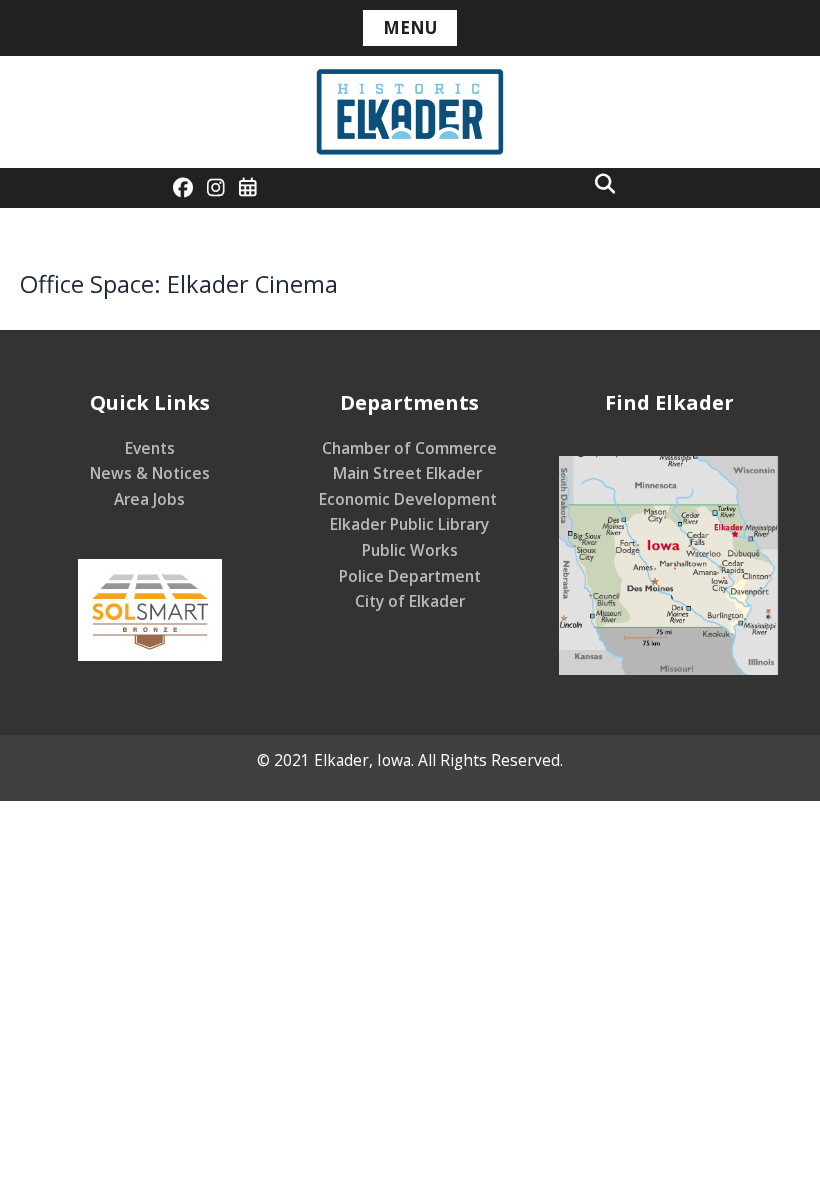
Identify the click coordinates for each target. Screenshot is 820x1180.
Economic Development (410, 499)
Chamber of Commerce (409, 448)
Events (150, 448)
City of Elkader (410, 601)
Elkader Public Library (409, 524)
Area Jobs (149, 499)
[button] (605, 183)
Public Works (410, 550)
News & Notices (150, 473)
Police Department (410, 576)
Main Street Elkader (409, 473)
